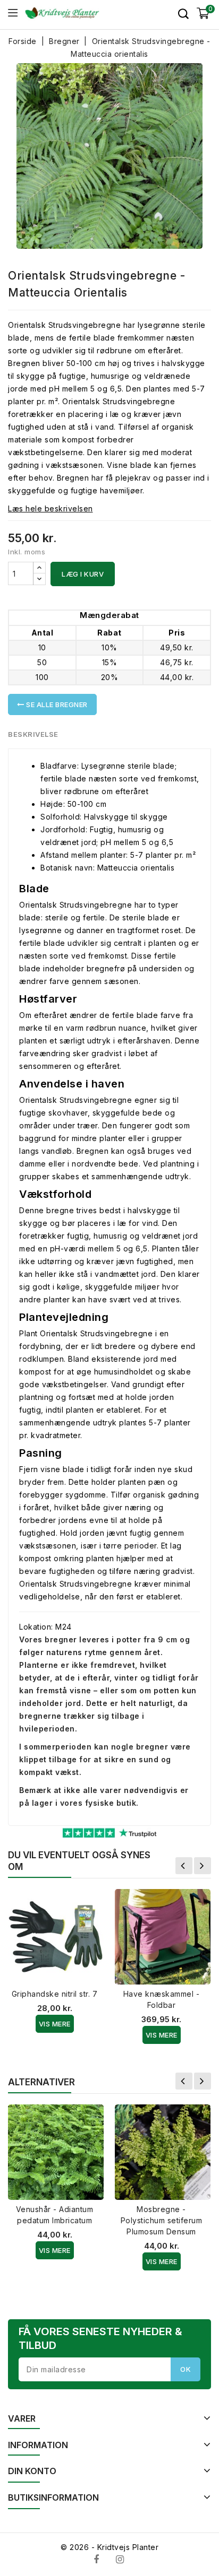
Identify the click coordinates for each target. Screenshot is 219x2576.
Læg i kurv (83, 574)
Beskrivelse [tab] (33, 734)
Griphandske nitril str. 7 (55, 1994)
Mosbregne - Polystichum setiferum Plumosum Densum (162, 2220)
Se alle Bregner (56, 704)
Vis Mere (55, 2024)
